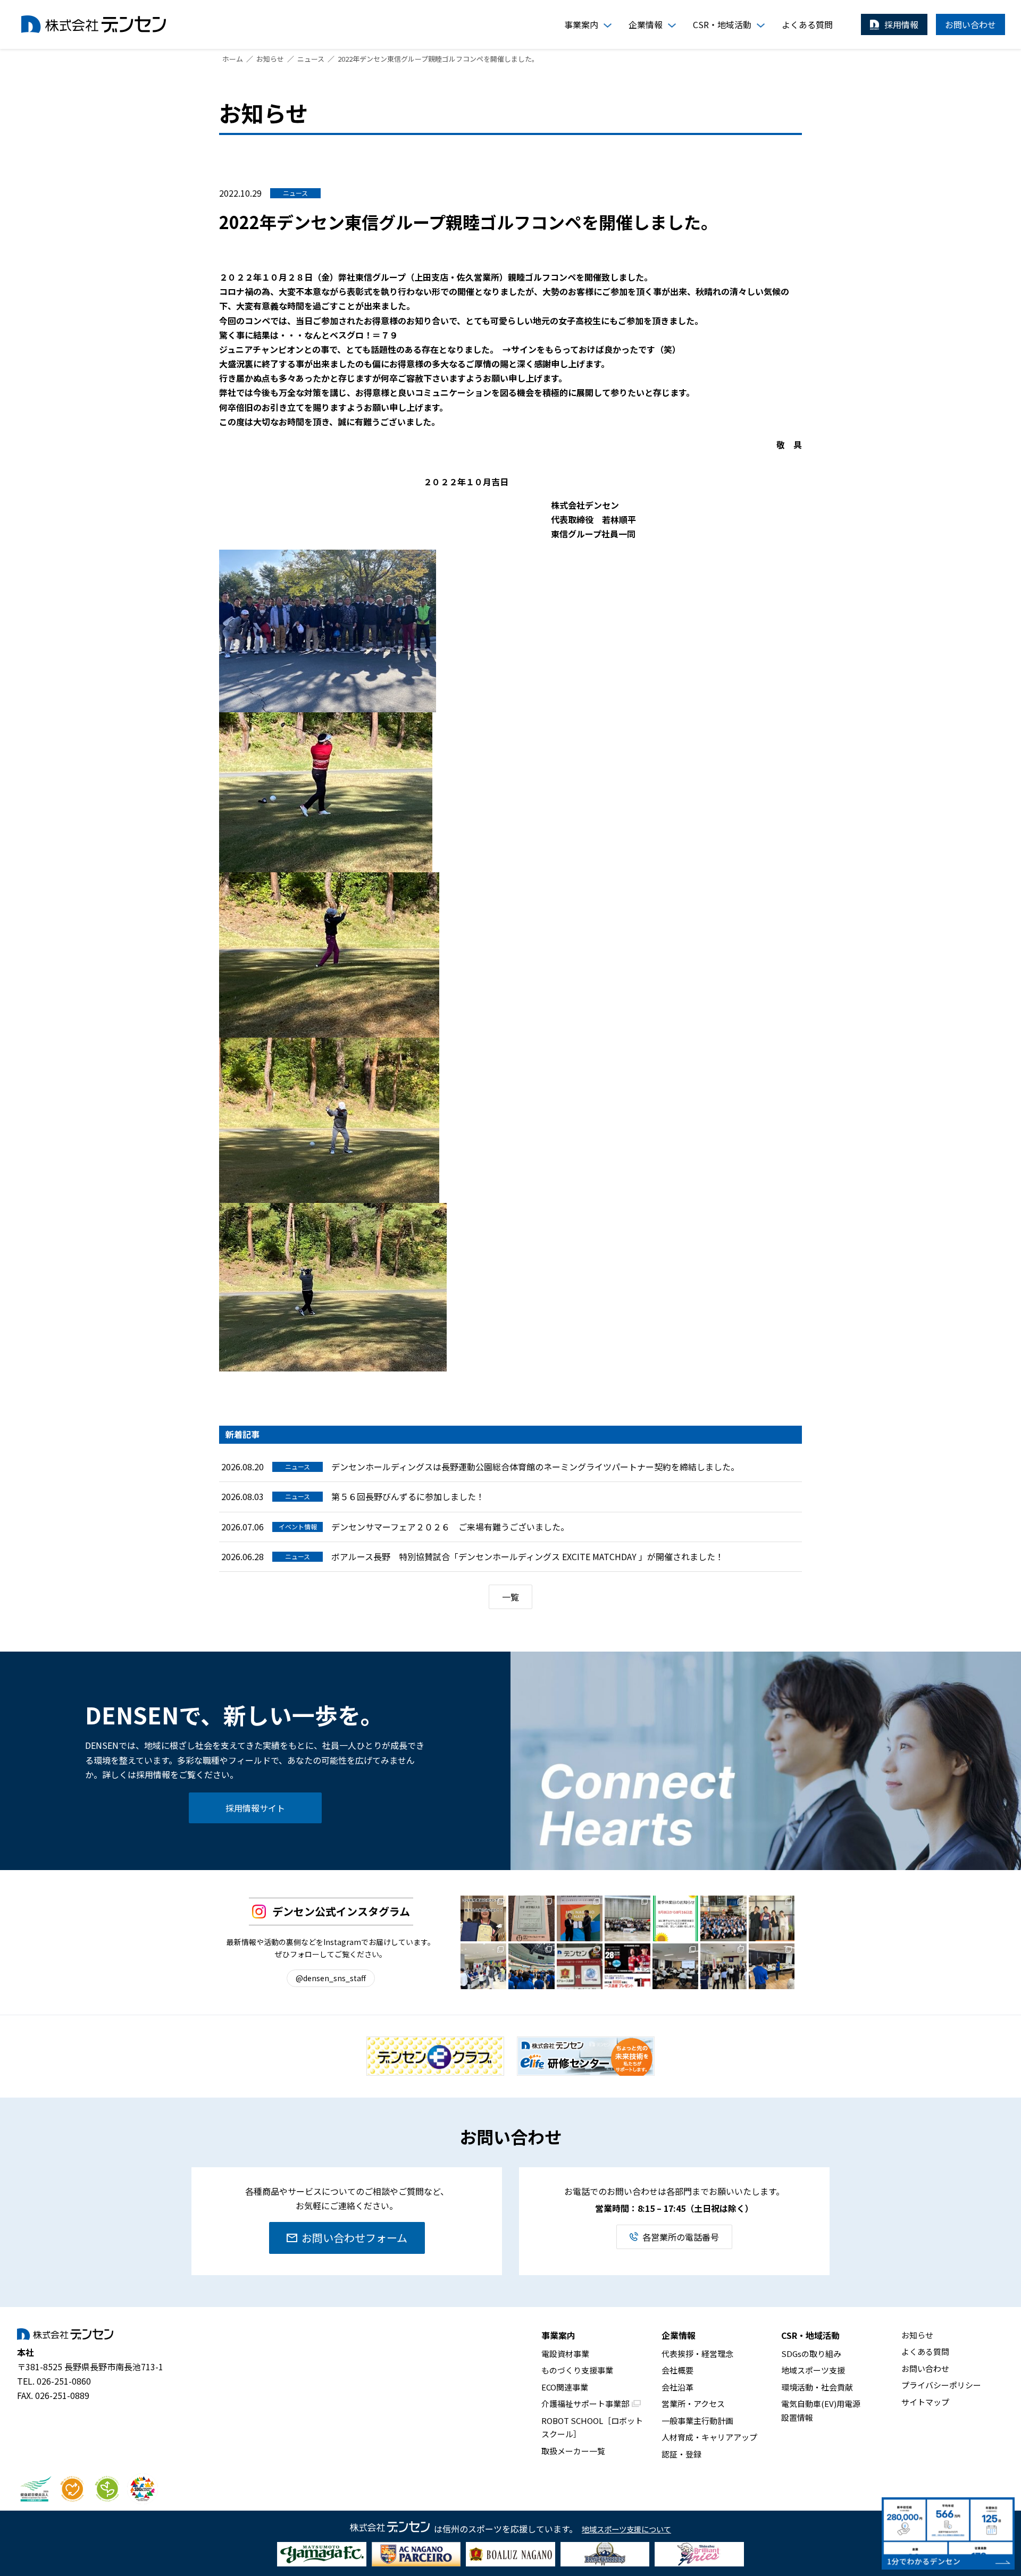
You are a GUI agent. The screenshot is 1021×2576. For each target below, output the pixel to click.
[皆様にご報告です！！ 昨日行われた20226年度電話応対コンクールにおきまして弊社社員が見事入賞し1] (483, 1918)
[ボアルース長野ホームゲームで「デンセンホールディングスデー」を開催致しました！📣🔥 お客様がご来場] (580, 1966)
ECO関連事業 (565, 2387)
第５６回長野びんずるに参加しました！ (408, 1496)
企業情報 (679, 2335)
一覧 (510, 1597)
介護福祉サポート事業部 (585, 2404)
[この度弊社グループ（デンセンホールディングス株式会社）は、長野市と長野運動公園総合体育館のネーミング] (580, 1918)
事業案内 (558, 2335)
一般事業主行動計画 (697, 2421)
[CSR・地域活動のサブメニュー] (761, 26)
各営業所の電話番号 (681, 2237)
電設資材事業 (565, 2354)
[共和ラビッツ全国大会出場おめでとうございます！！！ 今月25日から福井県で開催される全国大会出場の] (772, 1918)
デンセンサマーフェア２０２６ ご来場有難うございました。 (450, 1527)
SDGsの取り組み (811, 2354)
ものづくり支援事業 (577, 2370)
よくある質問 (925, 2351)
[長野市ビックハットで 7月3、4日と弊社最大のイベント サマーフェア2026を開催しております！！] (531, 1966)
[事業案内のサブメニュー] (608, 26)
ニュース (295, 193)
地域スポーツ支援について (626, 2529)
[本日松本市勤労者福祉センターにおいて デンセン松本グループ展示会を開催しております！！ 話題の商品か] (723, 1966)
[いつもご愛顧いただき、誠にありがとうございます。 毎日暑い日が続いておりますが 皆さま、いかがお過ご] (675, 1918)
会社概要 (677, 2370)
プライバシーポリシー (941, 2385)
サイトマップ (925, 2402)
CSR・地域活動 (810, 2335)
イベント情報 (298, 1526)
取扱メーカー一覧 (573, 2451)
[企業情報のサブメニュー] (672, 26)
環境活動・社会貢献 (817, 2387)
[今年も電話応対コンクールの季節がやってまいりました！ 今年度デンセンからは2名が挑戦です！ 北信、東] (531, 1918)
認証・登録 (681, 2454)
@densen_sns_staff (331, 1978)
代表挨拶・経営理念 (697, 2354)
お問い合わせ (925, 2368)
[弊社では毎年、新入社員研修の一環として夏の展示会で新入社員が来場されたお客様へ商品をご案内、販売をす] (772, 1966)
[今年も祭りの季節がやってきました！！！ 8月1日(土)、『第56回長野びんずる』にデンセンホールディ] (723, 1918)
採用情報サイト (255, 1808)
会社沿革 (677, 2387)
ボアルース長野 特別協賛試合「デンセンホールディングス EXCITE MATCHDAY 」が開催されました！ (528, 1556)
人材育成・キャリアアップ (709, 2437)
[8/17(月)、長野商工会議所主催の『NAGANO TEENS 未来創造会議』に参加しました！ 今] (627, 1918)
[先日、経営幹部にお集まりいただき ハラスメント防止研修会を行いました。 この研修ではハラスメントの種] (675, 1966)
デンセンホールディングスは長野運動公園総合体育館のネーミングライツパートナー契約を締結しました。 (535, 1467)
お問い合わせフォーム (354, 2238)
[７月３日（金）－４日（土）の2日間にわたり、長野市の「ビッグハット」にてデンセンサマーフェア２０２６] (483, 1966)
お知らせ (917, 2335)
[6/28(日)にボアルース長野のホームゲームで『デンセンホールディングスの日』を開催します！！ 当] (627, 1966)
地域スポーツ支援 (813, 2370)
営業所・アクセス (693, 2404)
